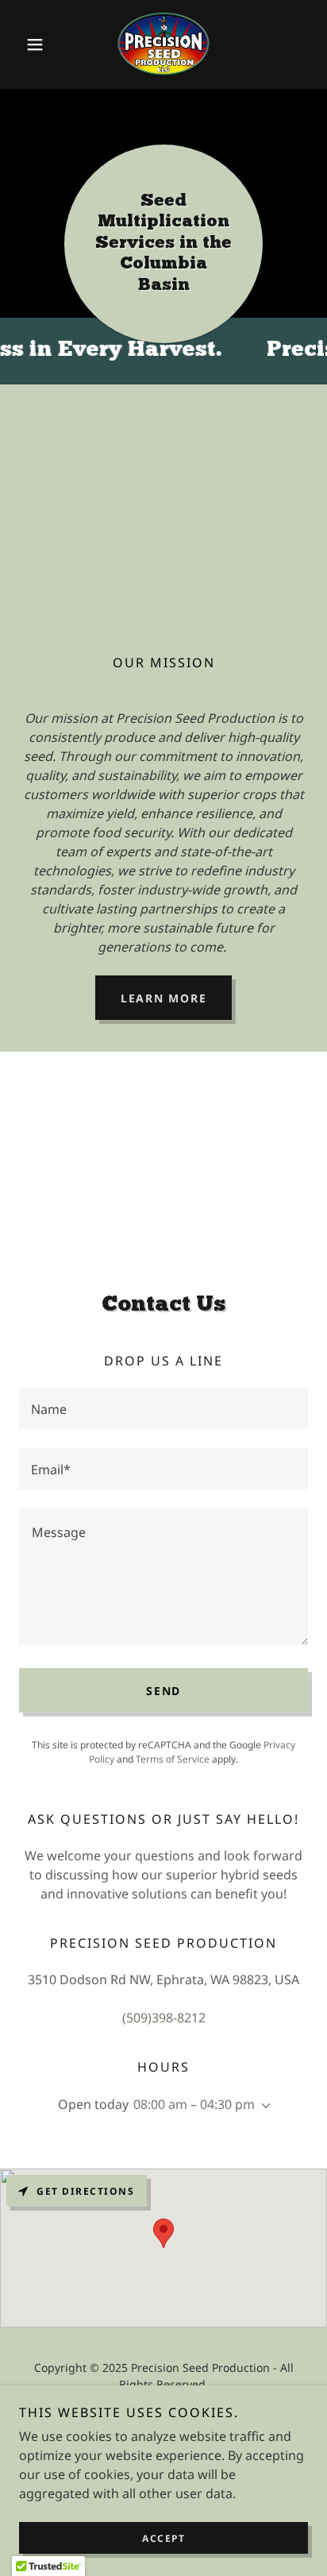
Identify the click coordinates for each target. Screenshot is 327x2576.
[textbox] (163, 1408)
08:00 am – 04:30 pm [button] (194, 2104)
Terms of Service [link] (173, 1759)
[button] (41, 44)
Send (163, 1691)
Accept (163, 2538)
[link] (163, 44)
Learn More (164, 998)
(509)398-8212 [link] (164, 2018)
